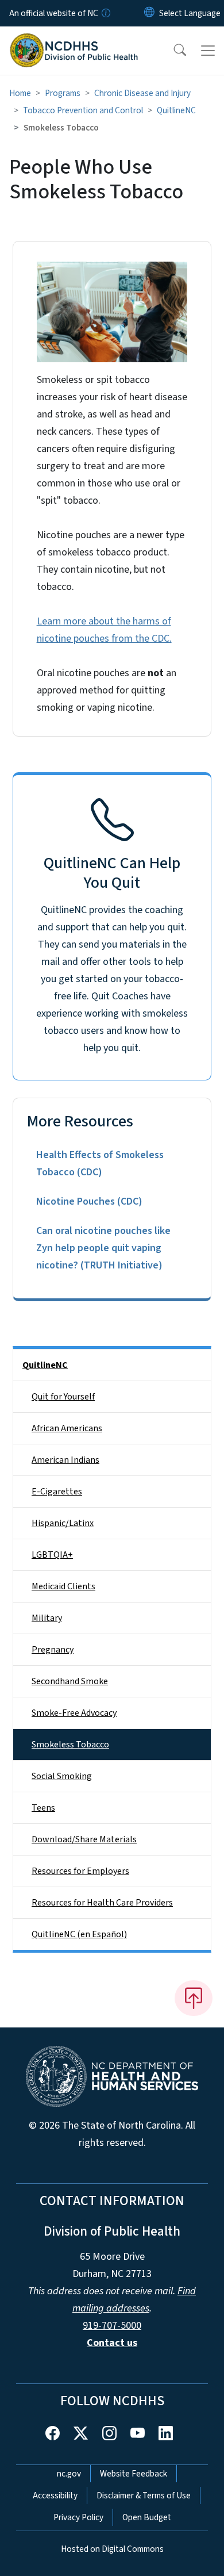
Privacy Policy (78, 2517)
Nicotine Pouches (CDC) (89, 1201)
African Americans (67, 1428)
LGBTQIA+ (52, 1555)
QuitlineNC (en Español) (79, 1934)
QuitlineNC (176, 110)
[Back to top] (194, 1998)
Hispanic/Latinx (63, 1523)
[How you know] (105, 13)
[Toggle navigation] (208, 51)
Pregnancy (53, 1650)
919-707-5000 (112, 2326)
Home (20, 93)
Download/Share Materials (84, 1839)
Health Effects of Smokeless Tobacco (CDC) (100, 1164)
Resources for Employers (80, 1871)
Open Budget (147, 2517)
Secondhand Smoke (70, 1681)
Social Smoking (62, 1776)
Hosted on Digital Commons (112, 2549)
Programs (63, 93)
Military (47, 1618)
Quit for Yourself (63, 1397)
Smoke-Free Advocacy (74, 1713)
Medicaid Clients (63, 1586)
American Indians (65, 1460)
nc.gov (69, 2474)
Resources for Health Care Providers (102, 1903)
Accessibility (55, 2495)
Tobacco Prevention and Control (83, 110)
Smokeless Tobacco (70, 1745)
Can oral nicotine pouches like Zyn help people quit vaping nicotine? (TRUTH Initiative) (103, 1248)
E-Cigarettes (57, 1492)
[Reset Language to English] (149, 13)
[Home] (74, 40)
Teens (43, 1808)
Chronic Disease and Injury (142, 93)
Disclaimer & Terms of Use (144, 2495)
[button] (172, 51)
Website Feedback (134, 2474)
